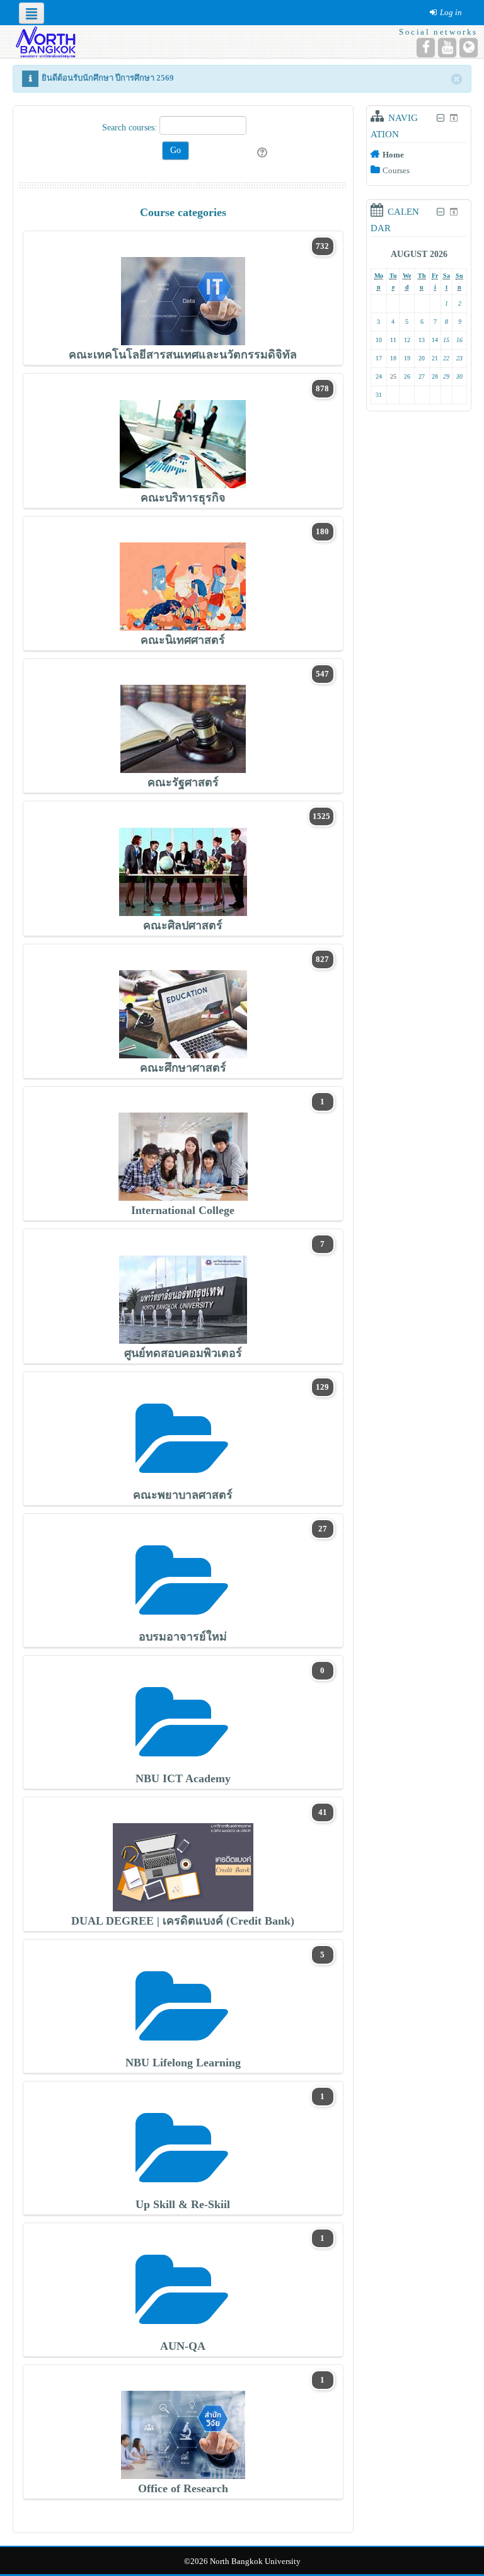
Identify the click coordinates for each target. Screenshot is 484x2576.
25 (393, 376)
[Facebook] (426, 48)
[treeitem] (419, 154)
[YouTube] (447, 48)
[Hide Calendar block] (440, 212)
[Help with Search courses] (263, 153)
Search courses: (131, 128)
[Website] (469, 48)
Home (393, 155)
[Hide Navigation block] (440, 118)
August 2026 (419, 254)
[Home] (44, 41)
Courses (396, 170)
